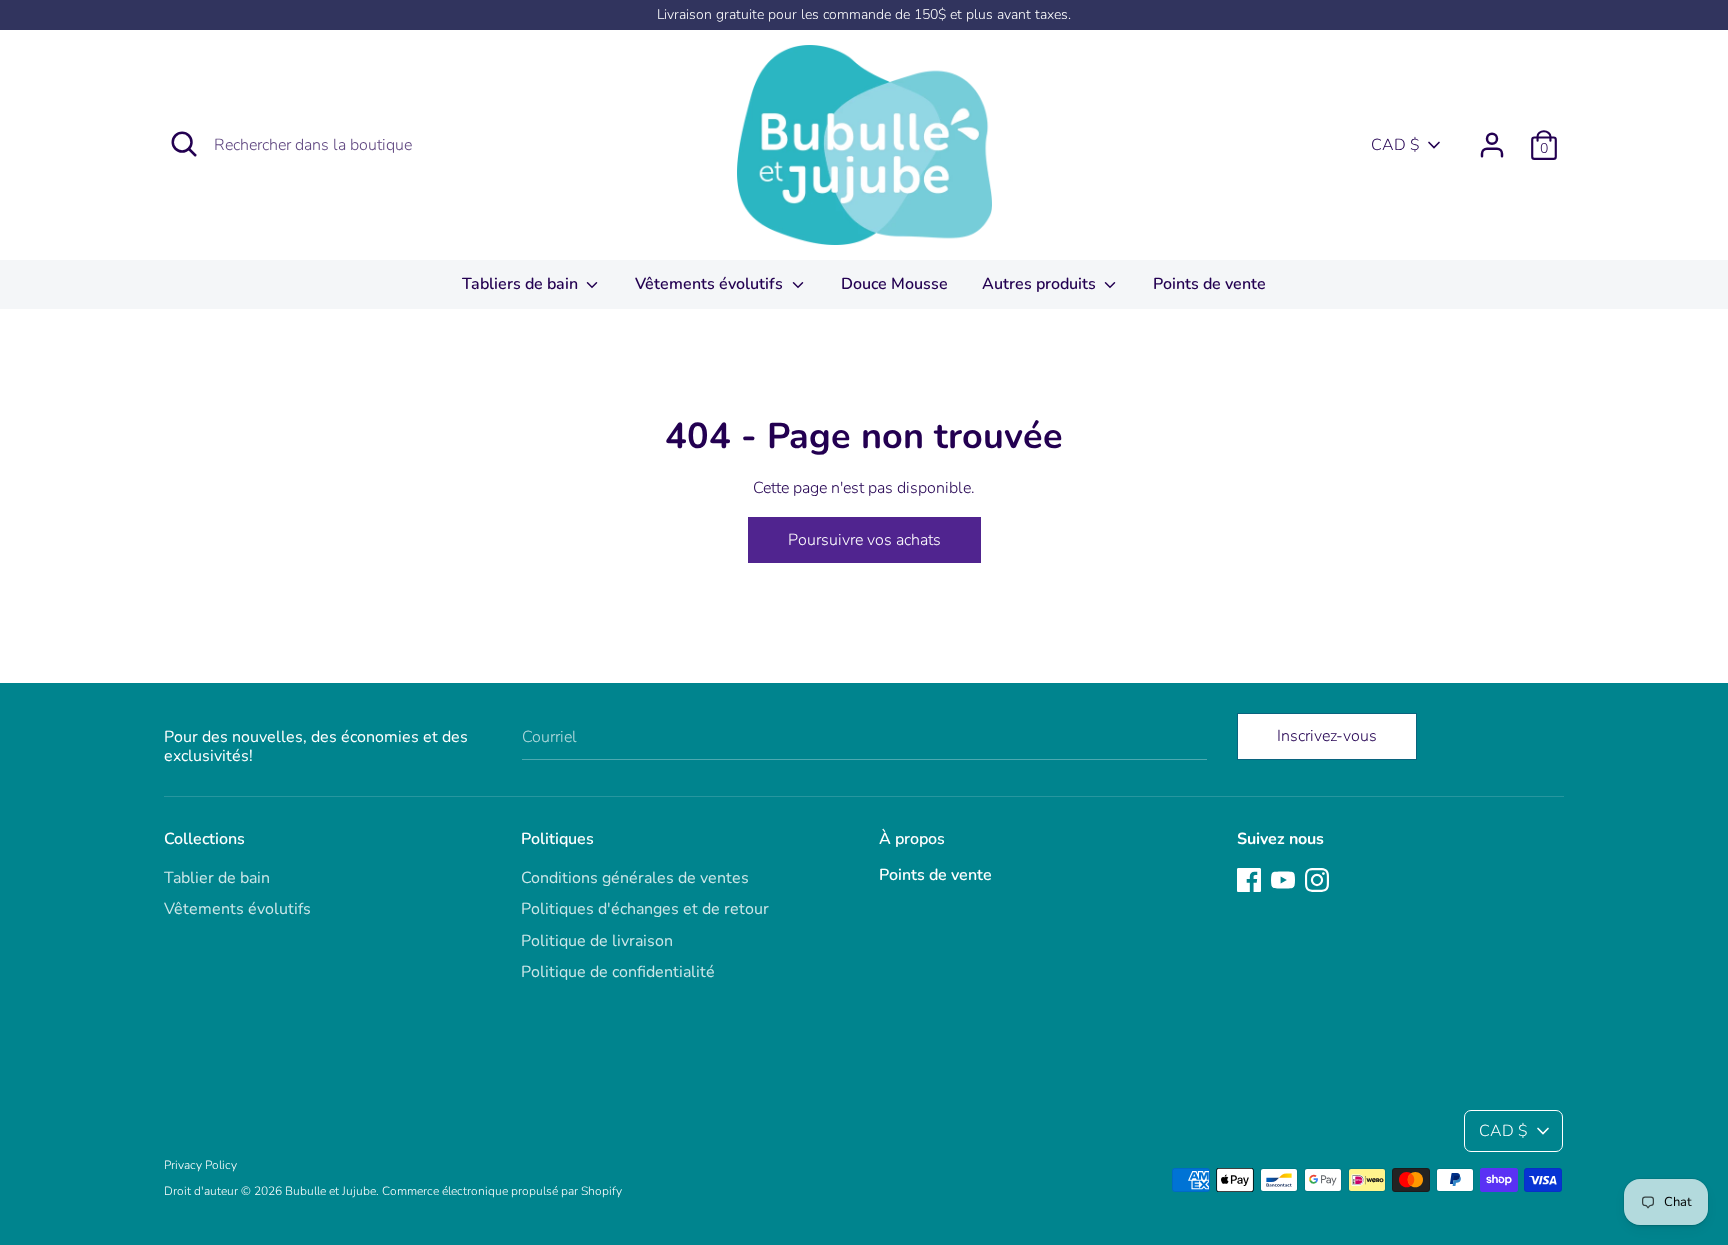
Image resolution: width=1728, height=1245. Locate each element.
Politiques (557, 839)
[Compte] (1492, 137)
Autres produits (1041, 284)
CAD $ (1395, 145)
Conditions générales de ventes (635, 878)
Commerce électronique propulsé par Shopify (502, 1191)
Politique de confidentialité (618, 972)
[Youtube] (1283, 879)
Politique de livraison (597, 941)
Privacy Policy (200, 1165)
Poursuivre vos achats (864, 540)
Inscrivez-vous (1327, 736)
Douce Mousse (894, 284)
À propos (912, 839)
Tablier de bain (217, 878)
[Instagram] (1317, 879)
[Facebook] (1249, 879)
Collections (204, 839)
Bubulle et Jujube (330, 1191)
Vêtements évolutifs (711, 284)
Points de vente (1209, 284)
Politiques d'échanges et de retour (645, 909)
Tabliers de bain (522, 284)
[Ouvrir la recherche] (184, 144)
